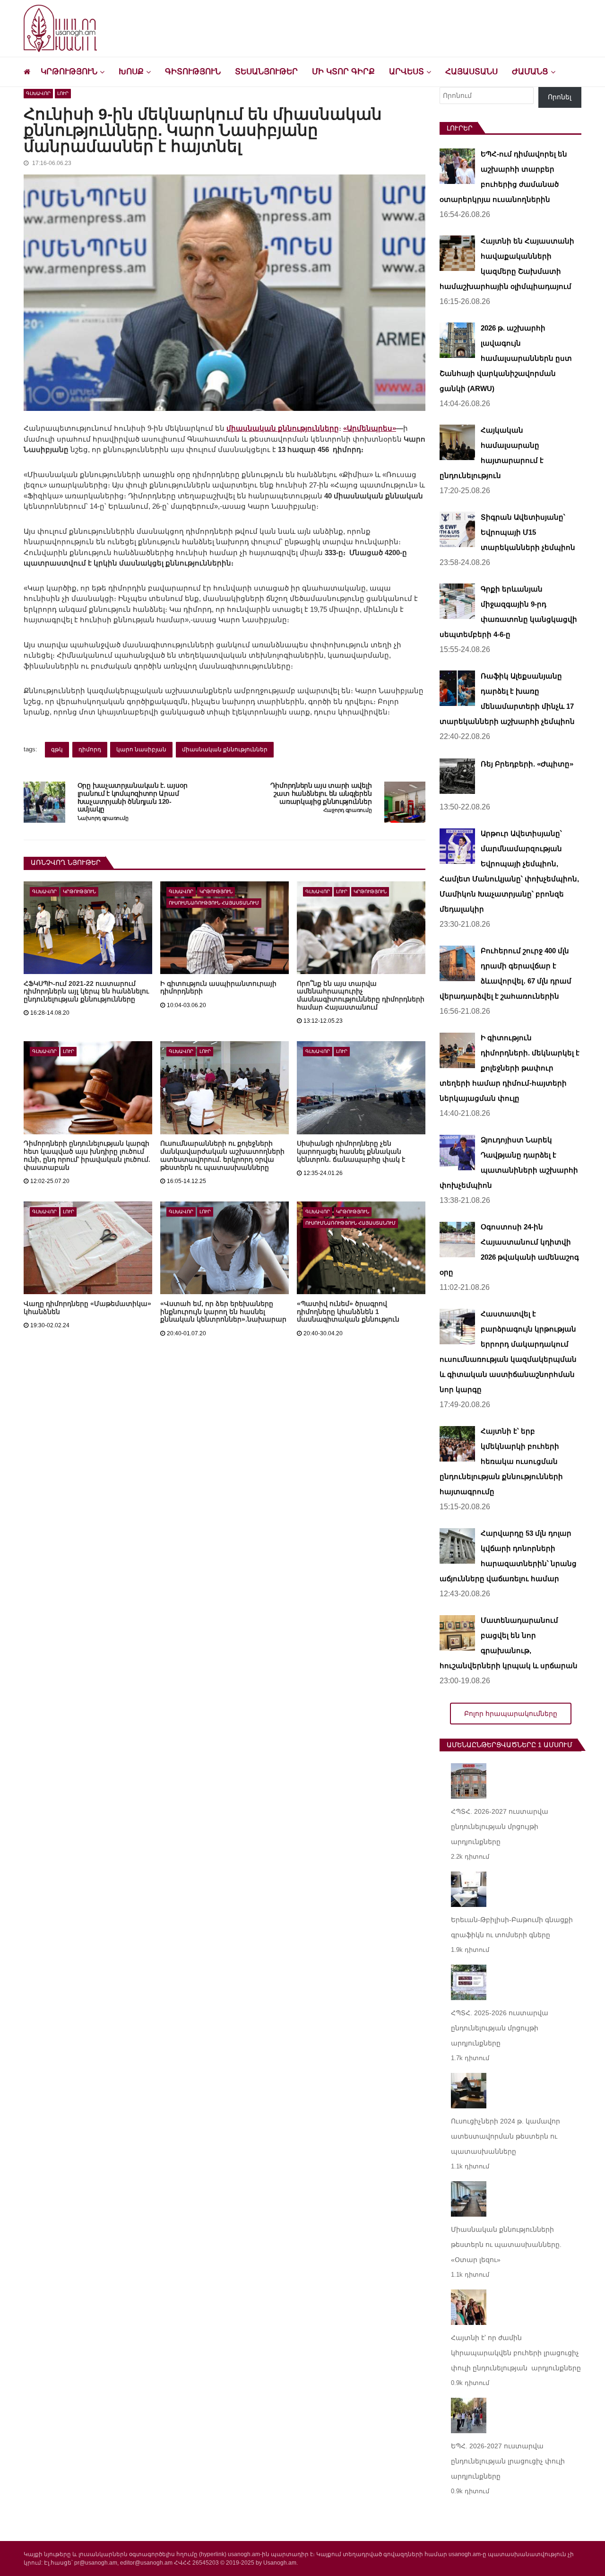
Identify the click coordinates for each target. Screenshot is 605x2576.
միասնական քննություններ (225, 749)
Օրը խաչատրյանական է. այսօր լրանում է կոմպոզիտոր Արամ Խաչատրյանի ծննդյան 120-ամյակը (133, 797)
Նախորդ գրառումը (103, 818)
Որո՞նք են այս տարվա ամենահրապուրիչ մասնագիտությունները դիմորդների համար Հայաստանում (361, 996)
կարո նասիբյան (141, 749)
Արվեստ (406, 72)
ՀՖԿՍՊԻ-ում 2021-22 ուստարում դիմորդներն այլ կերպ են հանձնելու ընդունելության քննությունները (86, 992)
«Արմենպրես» (370, 428)
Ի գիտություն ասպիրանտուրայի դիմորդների (218, 988)
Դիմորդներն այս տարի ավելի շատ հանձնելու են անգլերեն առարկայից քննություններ (321, 793)
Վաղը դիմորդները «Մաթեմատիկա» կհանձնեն (87, 1308)
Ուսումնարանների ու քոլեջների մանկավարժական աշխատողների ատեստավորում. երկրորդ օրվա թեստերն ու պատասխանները (222, 1155)
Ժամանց (530, 72)
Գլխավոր (38, 93)
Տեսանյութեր (266, 72)
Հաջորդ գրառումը (348, 810)
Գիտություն (193, 72)
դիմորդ (90, 749)
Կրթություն (69, 72)
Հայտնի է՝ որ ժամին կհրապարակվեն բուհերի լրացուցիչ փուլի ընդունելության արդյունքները (516, 2353)
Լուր (63, 93)
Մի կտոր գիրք (343, 72)
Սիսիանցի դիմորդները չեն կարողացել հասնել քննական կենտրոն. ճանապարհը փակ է (351, 1151)
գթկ (57, 749)
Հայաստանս (471, 72)
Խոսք (131, 72)
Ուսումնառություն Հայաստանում (214, 903)
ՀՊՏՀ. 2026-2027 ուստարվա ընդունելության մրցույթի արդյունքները (500, 1827)
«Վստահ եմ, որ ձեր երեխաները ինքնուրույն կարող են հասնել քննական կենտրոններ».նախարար (223, 1312)
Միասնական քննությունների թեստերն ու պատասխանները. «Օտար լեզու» (506, 2245)
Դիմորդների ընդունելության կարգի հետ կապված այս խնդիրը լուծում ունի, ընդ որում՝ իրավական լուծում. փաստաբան (87, 1155)
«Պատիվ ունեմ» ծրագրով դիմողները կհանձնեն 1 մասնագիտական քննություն (348, 1312)
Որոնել (560, 97)
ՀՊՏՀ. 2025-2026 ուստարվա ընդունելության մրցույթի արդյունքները (500, 2028)
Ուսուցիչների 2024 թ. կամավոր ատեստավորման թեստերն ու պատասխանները (506, 2136)
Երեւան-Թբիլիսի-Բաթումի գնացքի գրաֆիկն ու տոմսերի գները (512, 1927)
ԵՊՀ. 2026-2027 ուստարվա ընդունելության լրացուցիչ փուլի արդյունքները (508, 2461)
